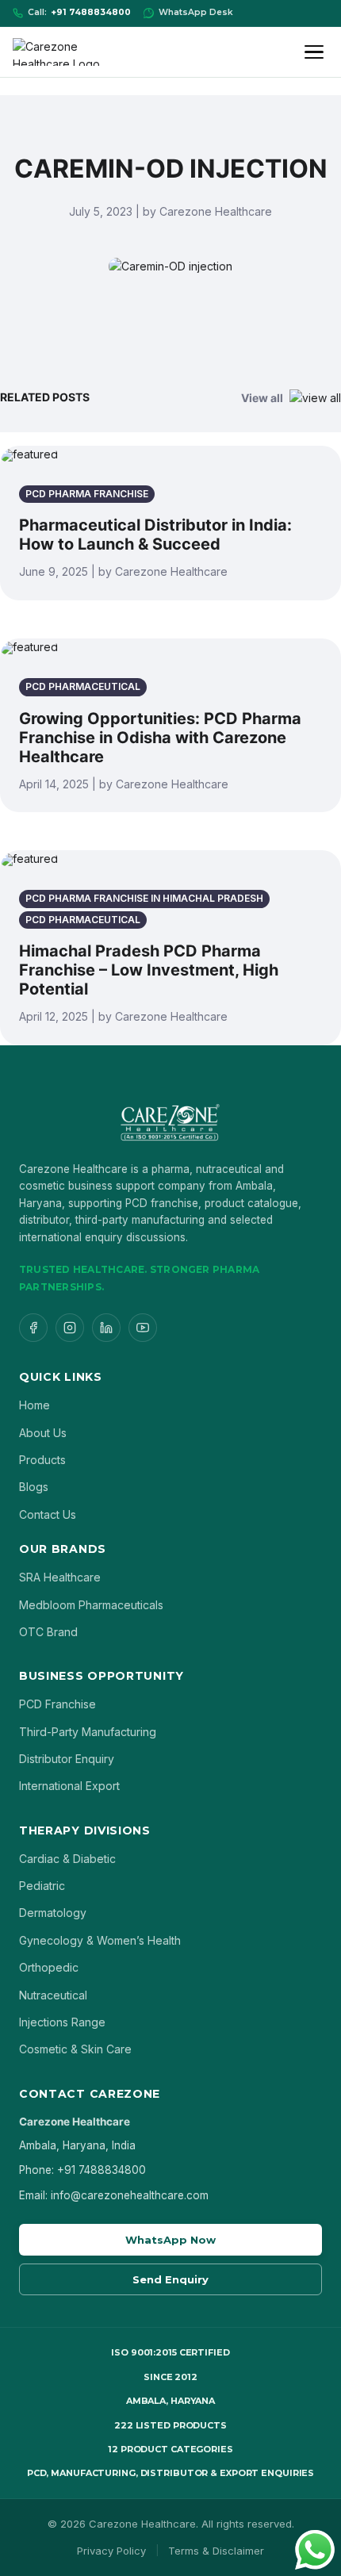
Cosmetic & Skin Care (75, 2049)
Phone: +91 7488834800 (82, 2170)
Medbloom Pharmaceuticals (91, 1605)
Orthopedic (49, 1967)
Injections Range (62, 2022)
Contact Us (48, 1514)
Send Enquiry (170, 2279)
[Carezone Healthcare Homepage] (68, 52)
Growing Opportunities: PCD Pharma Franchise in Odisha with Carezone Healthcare (160, 738)
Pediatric (42, 1886)
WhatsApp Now (170, 2240)
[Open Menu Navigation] (316, 52)
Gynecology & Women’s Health (100, 1940)
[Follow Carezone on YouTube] (143, 1328)
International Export (69, 1786)
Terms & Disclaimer (216, 2551)
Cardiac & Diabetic (67, 1859)
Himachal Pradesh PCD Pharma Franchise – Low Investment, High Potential (149, 970)
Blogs (34, 1487)
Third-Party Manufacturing (88, 1732)
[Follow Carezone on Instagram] (70, 1328)
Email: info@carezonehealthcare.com (114, 2195)
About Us (43, 1433)
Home (34, 1405)
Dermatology (53, 1913)
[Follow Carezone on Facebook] (33, 1328)
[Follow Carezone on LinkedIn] (106, 1328)
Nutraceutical (53, 1995)
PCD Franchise (57, 1704)
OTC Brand (48, 1632)
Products (42, 1460)
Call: (79, 12)
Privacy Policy (111, 2551)
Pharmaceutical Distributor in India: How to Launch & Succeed (155, 535)
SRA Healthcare (60, 1577)
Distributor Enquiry (67, 1759)
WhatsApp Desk (196, 12)
